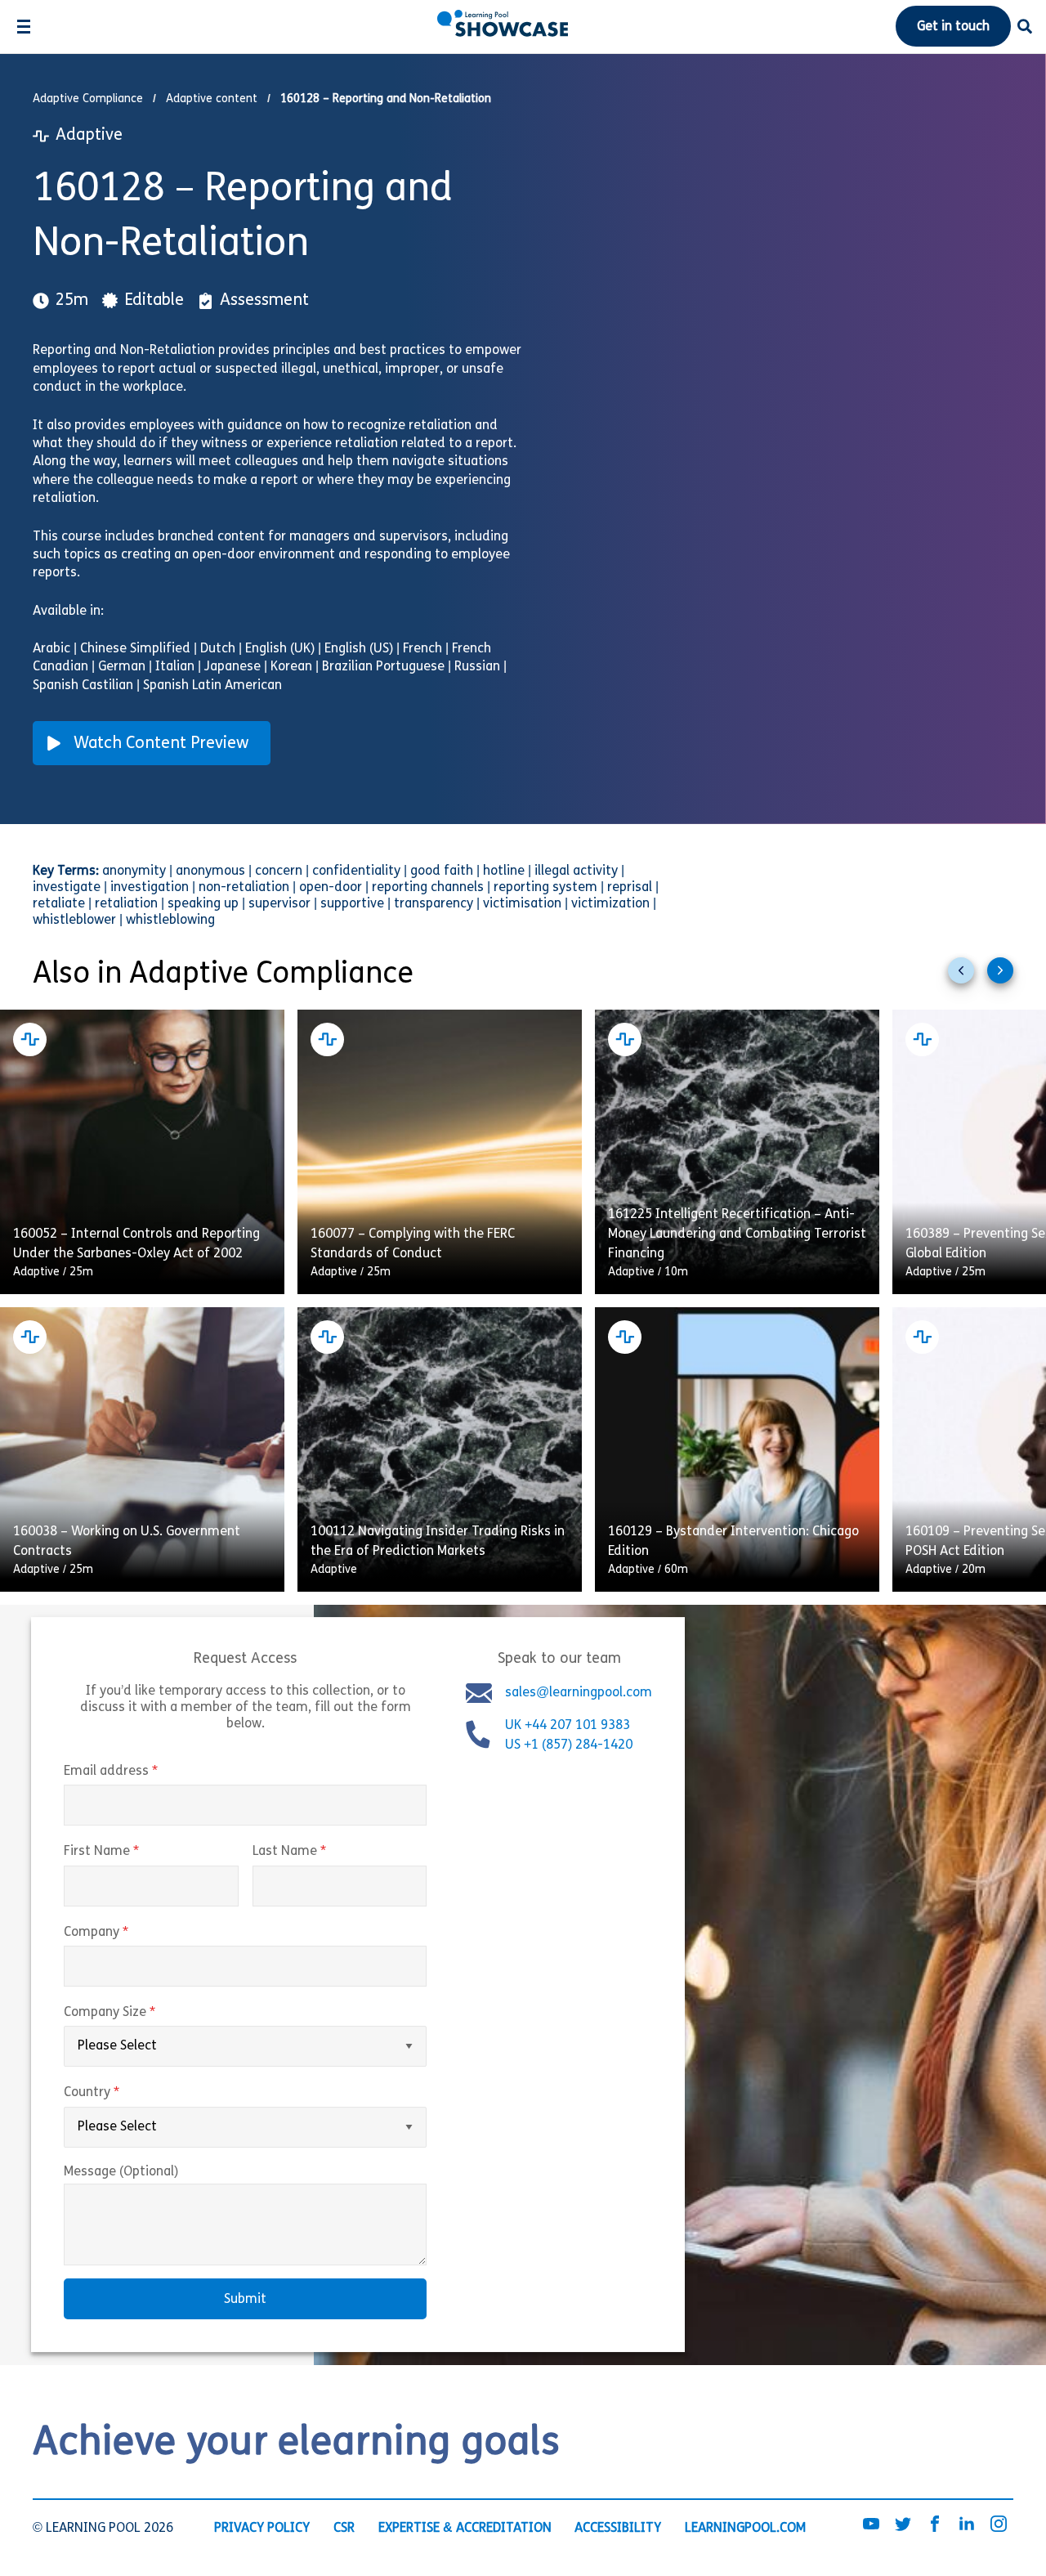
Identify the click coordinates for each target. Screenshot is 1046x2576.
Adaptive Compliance (88, 99)
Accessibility (618, 2528)
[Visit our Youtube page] (871, 2524)
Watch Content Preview (161, 744)
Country (126, 2093)
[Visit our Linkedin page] (967, 2524)
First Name (136, 1852)
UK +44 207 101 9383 (569, 1726)
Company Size (144, 2013)
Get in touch (953, 27)
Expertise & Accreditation (465, 2528)
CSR (344, 2528)
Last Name (324, 1852)
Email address (145, 1772)
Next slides (1007, 977)
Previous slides (968, 977)
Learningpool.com (745, 2528)
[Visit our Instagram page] (999, 2524)
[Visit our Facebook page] (935, 2524)
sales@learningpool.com (579, 1693)
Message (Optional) (121, 2172)
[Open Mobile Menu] (23, 27)
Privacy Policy (262, 2528)
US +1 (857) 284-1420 (569, 1745)
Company (130, 1933)
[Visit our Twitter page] (903, 2524)
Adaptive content (212, 99)
